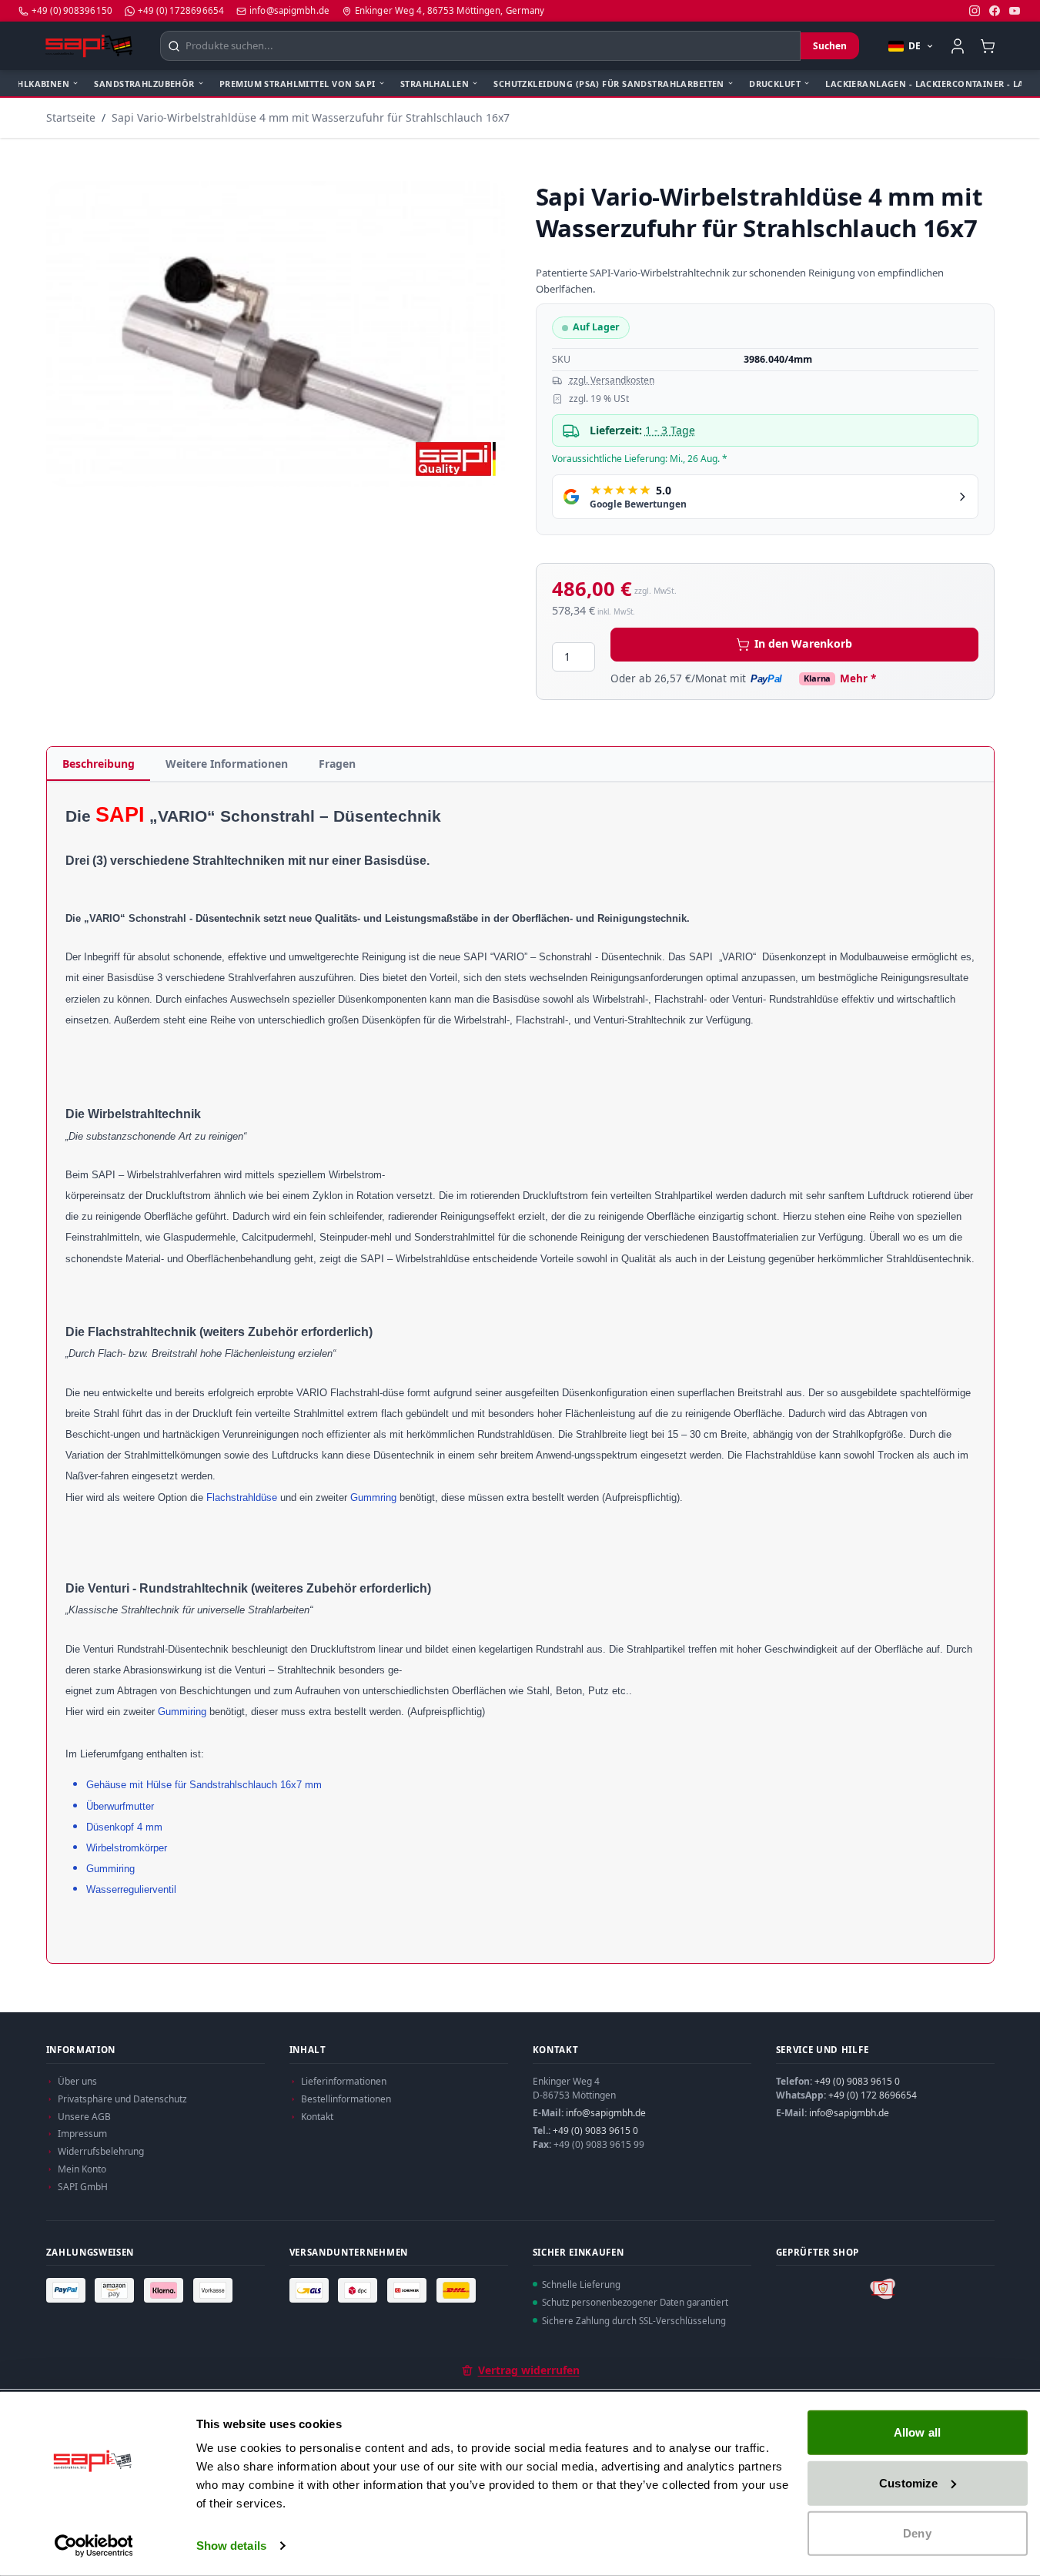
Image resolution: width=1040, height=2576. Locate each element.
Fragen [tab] (337, 764)
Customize (908, 2482)
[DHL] (458, 2290)
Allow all (917, 2432)
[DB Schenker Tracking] (409, 2290)
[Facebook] (995, 11)
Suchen (830, 46)
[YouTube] (1015, 11)
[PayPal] (68, 2290)
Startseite (71, 117)
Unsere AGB (84, 2117)
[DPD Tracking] (359, 2290)
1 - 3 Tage (670, 430)
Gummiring (182, 1712)
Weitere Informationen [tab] (227, 764)
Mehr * (858, 678)
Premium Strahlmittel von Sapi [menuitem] (298, 84)
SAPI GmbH (83, 2187)
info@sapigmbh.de (606, 2113)
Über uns (77, 2081)
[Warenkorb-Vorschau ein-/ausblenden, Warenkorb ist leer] (988, 46)
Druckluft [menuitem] (775, 84)
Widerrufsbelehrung (101, 2151)
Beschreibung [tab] (99, 764)
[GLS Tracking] (311, 2290)
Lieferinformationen (344, 2081)
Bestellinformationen (346, 2099)
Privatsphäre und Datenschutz (122, 2099)
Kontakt (317, 2117)
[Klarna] (166, 2290)
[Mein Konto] (958, 46)
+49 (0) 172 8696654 (873, 2095)
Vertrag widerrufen (529, 2370)
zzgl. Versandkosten (612, 380)
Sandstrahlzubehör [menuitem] (144, 84)
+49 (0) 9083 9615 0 (595, 2130)
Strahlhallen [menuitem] (435, 84)
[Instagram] (975, 11)
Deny (917, 2533)
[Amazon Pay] (116, 2290)
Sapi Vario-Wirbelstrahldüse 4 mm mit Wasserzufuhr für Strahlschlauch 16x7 (311, 117)
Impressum (82, 2134)
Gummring (373, 1497)
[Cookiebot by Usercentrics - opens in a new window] (94, 2546)
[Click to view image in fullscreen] (276, 334)
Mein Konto (82, 2169)
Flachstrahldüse (242, 1497)
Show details (231, 2546)
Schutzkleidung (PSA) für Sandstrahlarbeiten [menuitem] (609, 84)
